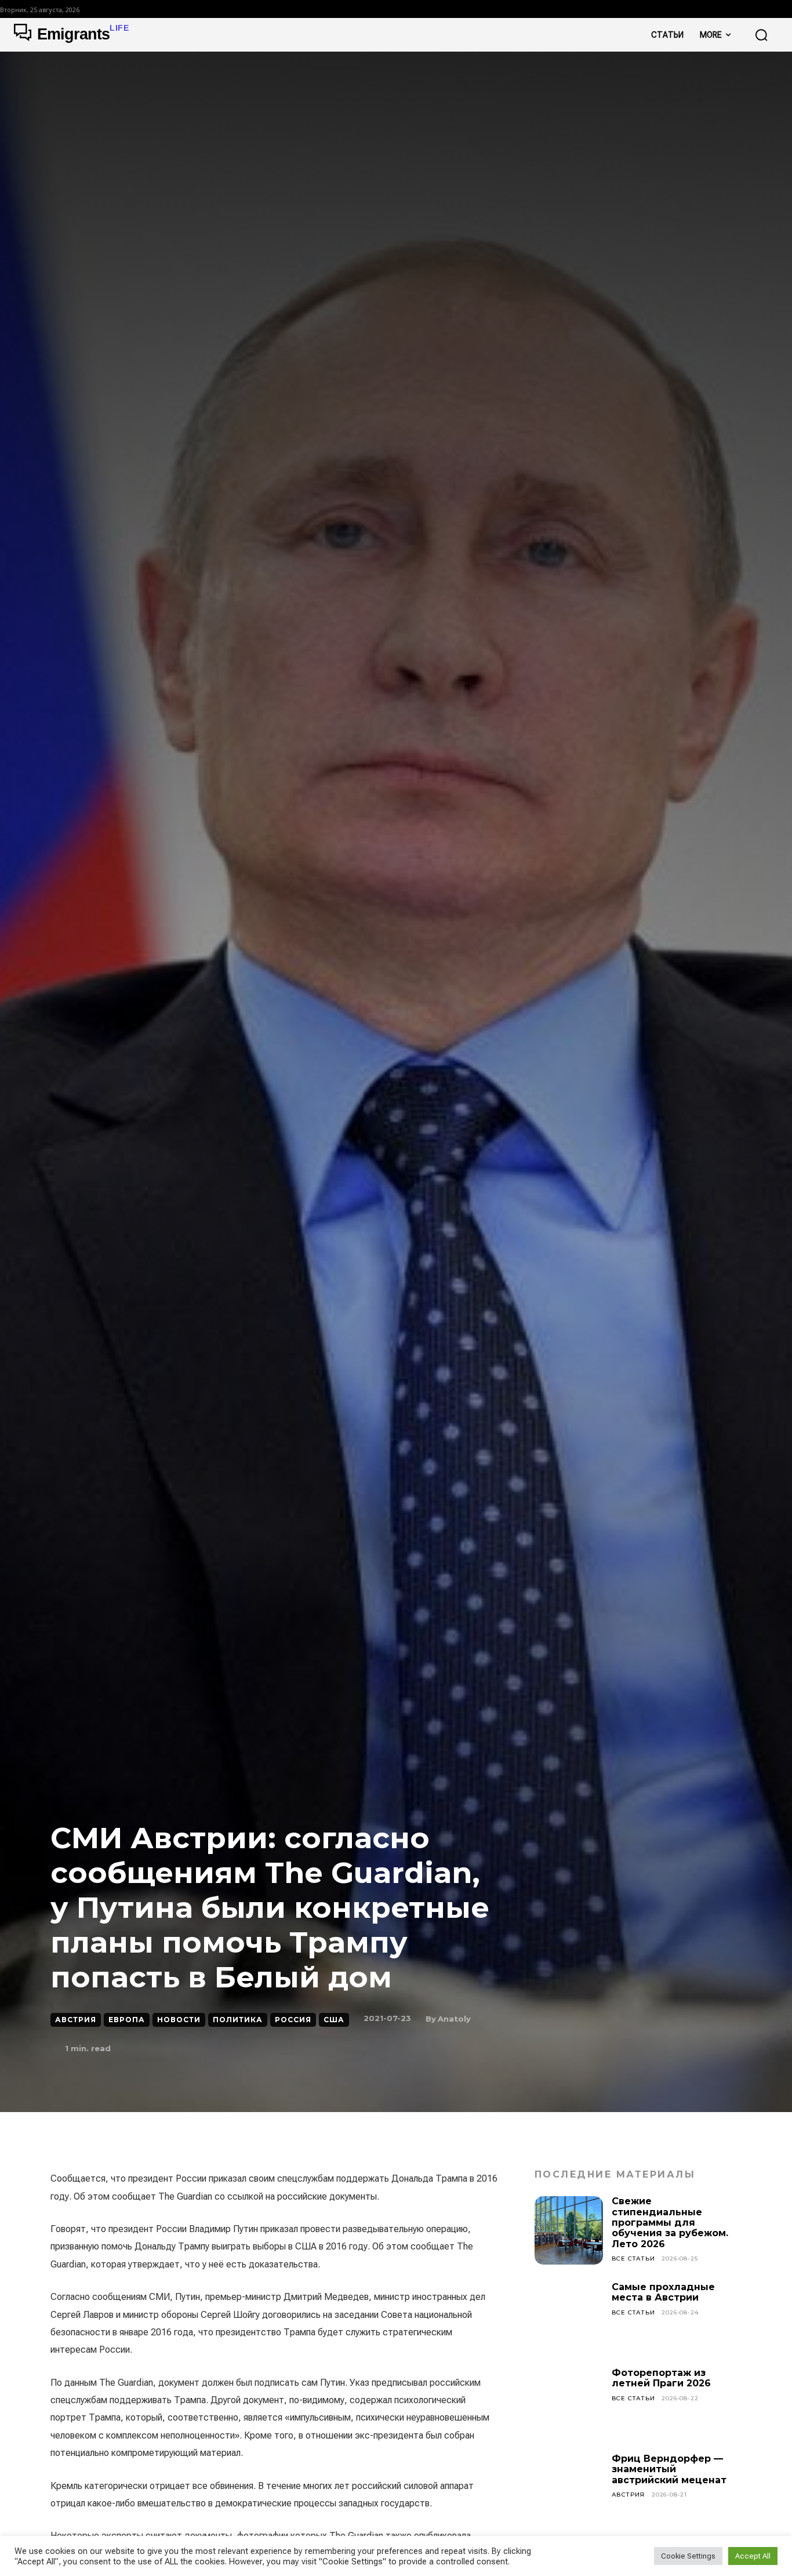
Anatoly (454, 2019)
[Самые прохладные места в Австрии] (569, 2316)
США (334, 2020)
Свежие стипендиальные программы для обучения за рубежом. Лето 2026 (670, 2223)
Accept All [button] (753, 2556)
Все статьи (633, 2258)
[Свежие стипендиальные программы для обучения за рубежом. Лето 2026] (569, 2230)
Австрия (76, 2020)
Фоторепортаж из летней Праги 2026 (661, 2378)
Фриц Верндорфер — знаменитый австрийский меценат (669, 2469)
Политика (238, 2020)
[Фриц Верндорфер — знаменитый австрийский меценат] (569, 2488)
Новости (179, 2020)
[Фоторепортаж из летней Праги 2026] (569, 2402)
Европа (127, 2020)
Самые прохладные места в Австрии (663, 2292)
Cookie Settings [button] (688, 2556)
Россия (293, 2020)
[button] (761, 35)
